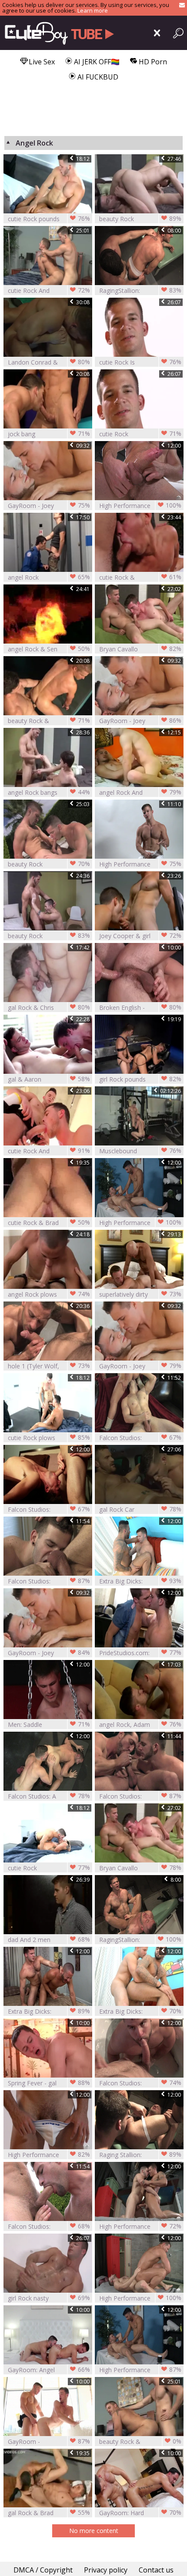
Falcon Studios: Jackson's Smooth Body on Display (140, 1438)
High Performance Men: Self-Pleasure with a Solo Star (49, 2155)
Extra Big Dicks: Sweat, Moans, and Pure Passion (140, 2011)
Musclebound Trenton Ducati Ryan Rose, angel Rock (140, 1151)
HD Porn (152, 62)
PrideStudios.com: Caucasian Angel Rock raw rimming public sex (140, 1653)
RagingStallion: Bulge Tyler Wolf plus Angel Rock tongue (140, 290)
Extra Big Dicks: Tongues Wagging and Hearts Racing (140, 1581)
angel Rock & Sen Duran (49, 649)
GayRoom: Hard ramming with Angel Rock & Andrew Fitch (140, 2513)
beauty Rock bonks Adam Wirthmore (49, 864)
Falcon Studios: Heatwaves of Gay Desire (49, 2226)
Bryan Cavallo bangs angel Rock (140, 649)
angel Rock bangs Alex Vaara (49, 792)
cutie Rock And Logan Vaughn (49, 290)
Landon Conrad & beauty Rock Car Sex (49, 362)
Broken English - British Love (140, 1007)
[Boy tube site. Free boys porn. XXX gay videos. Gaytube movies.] (58, 33)
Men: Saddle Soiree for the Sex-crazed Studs (49, 1725)
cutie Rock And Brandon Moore (49, 1151)
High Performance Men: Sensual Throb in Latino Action (140, 1223)
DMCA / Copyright (43, 2570)
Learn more (93, 10)
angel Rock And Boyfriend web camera (140, 792)
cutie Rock (140, 434)
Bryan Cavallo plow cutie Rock (140, 1868)
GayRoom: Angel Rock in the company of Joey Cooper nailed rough (49, 2370)
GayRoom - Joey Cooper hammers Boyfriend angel (49, 506)
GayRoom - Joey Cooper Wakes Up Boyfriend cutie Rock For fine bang (140, 721)
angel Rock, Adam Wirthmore (140, 1725)
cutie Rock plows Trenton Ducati (49, 1438)
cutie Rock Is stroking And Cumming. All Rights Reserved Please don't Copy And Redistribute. (140, 362)
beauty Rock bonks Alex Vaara (140, 219)
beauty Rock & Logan (140, 2442)
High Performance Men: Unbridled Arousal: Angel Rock (140, 506)
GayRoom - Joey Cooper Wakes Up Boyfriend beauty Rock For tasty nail (140, 1366)
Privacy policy (106, 2570)
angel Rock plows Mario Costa (49, 1294)
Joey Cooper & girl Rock (140, 936)
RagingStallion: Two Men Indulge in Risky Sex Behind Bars (140, 1940)
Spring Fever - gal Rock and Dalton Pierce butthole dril (49, 2083)
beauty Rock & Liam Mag (49, 721)
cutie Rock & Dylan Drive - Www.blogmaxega (140, 577)
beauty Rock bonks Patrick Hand (49, 936)
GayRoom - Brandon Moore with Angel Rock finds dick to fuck (49, 2442)
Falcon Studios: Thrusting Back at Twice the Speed (49, 1581)
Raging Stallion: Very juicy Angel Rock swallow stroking (140, 2155)
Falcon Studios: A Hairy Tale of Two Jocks (49, 1796)
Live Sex (41, 62)
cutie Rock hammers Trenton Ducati (49, 1868)
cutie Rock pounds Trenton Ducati (49, 219)
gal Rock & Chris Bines (49, 1007)
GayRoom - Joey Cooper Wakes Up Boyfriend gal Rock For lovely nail (49, 1653)
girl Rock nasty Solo (49, 2298)
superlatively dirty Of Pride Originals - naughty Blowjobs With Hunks (140, 1294)
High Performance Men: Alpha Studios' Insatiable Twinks (140, 2226)
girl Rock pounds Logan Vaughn (140, 1079)
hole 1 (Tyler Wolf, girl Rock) (49, 1366)
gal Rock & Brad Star (49, 2513)
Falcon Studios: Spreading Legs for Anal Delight (49, 1509)
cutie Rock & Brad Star (49, 1223)
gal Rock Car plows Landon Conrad (140, 1509)
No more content (94, 2531)
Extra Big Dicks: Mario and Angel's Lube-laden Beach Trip (49, 2011)
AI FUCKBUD (97, 77)
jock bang (49, 434)
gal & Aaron (49, 1079)
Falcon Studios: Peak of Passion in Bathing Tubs (140, 2083)
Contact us (156, 2570)
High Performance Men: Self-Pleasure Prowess (140, 864)
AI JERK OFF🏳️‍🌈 (96, 62)
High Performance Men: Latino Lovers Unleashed (140, 2298)
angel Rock (49, 577)
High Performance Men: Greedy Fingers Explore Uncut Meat (140, 2370)
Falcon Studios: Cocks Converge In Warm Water (140, 1796)
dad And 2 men (49, 1939)
